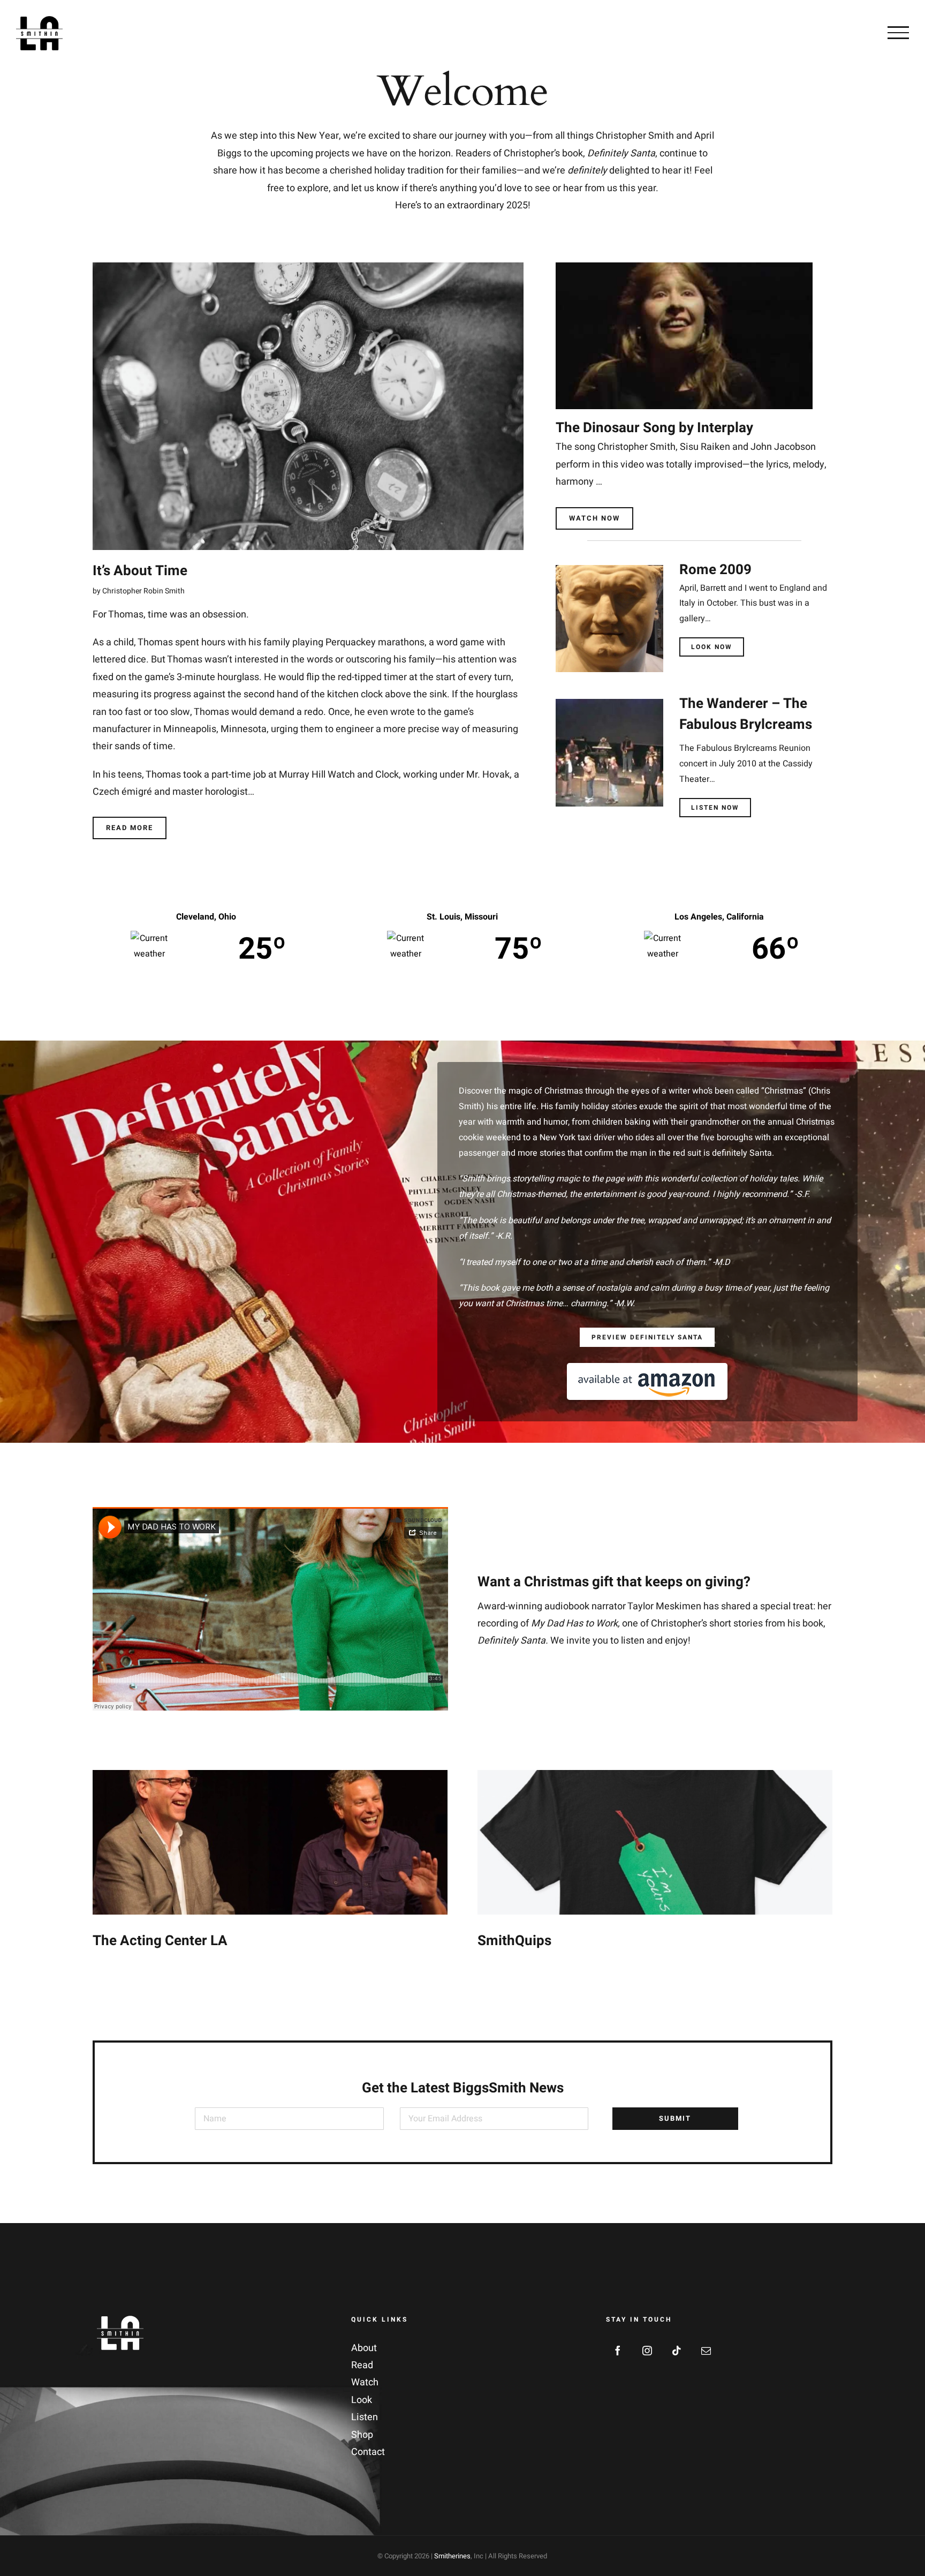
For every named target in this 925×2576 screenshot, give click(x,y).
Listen (365, 2417)
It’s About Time (140, 571)
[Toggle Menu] (898, 33)
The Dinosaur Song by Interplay (654, 428)
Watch (365, 2382)
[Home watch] (684, 267)
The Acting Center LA (160, 1941)
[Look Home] (609, 570)
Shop (362, 2435)
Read (362, 2365)
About (364, 2348)
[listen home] (609, 703)
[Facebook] (618, 2351)
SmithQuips (514, 1941)
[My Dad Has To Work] (308, 267)
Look (362, 2400)
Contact (368, 2452)
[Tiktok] (677, 2351)
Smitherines (452, 2556)
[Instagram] (647, 2351)
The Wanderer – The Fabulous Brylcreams (746, 714)
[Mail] (706, 2351)
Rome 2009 (715, 570)
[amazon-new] (647, 1368)
